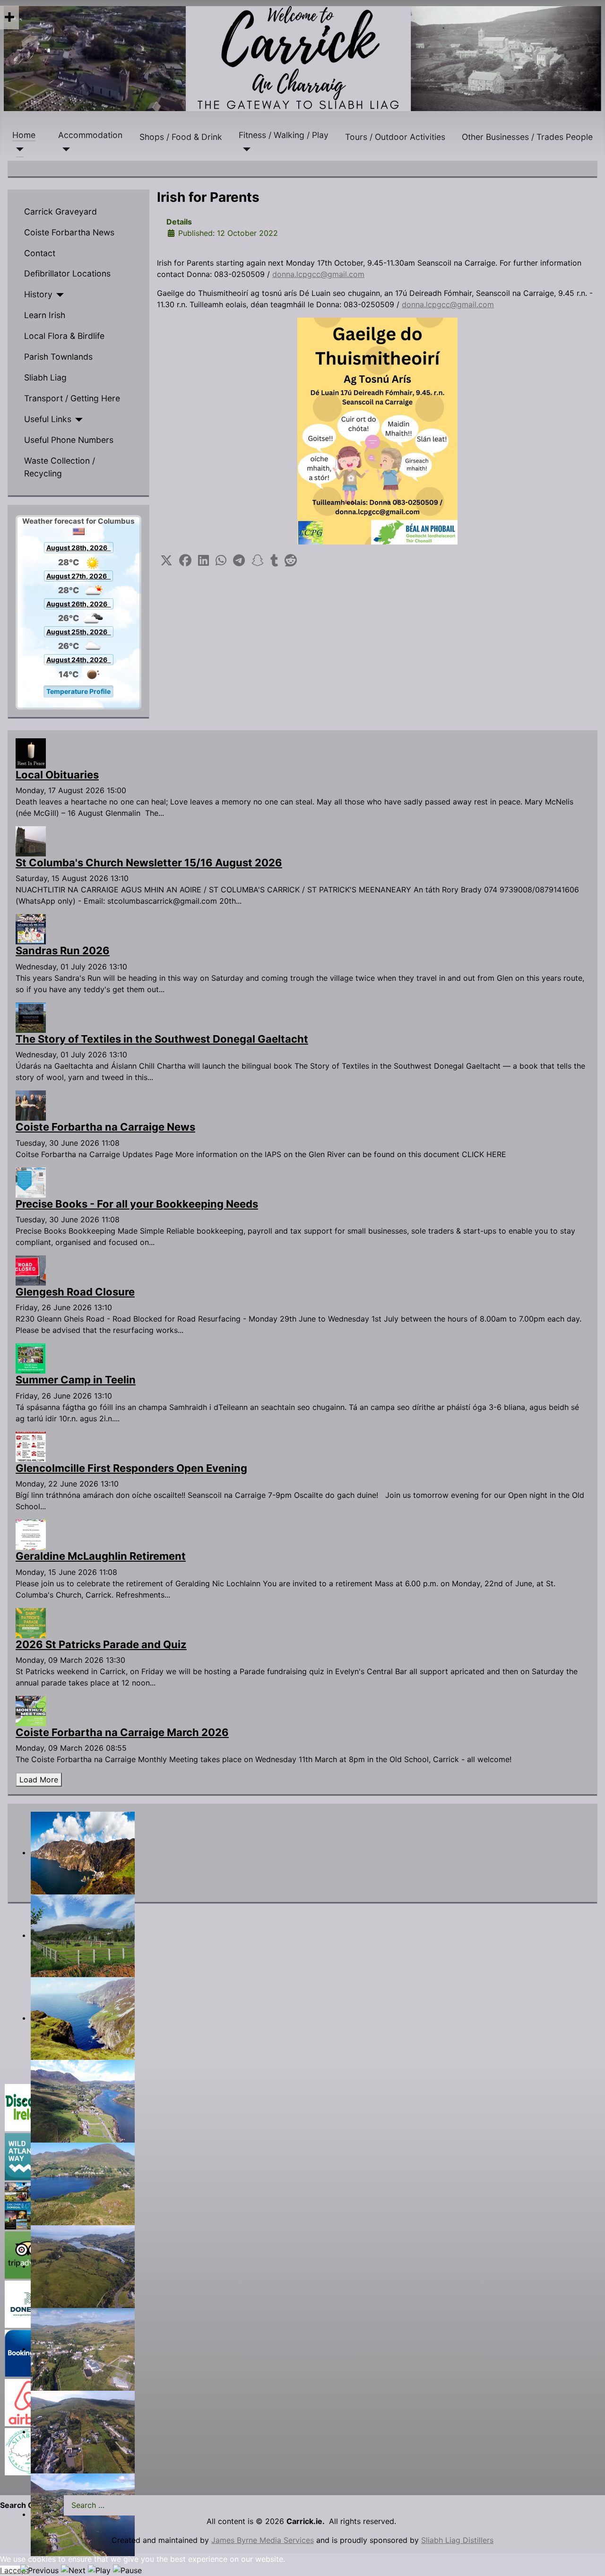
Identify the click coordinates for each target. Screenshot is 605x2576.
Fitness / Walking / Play (284, 135)
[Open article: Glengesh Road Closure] (31, 1270)
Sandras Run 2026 (63, 951)
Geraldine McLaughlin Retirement (101, 1556)
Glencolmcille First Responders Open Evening (131, 1468)
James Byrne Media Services (263, 2540)
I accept (14, 2570)
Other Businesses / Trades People (527, 137)
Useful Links (48, 419)
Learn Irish (45, 315)
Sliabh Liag (45, 377)
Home (24, 135)
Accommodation (90, 135)
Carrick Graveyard (60, 212)
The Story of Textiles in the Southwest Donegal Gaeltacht (162, 1039)
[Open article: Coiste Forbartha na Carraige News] (31, 1105)
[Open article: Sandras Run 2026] (31, 929)
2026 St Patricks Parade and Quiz (101, 1644)
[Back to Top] (588, 2559)
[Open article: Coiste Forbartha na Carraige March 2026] (31, 1710)
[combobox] (131, 2505)
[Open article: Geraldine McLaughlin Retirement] (31, 1534)
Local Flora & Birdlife (64, 336)
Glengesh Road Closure (75, 1292)
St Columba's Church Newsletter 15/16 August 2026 (149, 863)
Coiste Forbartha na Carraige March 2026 (122, 1732)
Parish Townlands (58, 357)
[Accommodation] (64, 149)
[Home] (18, 149)
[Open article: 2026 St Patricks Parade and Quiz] (31, 1622)
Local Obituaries (57, 775)
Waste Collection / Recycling (60, 467)
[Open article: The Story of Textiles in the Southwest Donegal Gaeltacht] (31, 1017)
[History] (58, 295)
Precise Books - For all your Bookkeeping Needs (137, 1204)
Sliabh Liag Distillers (457, 2540)
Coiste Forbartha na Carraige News (105, 1127)
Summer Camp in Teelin (76, 1380)
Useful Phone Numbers (69, 440)
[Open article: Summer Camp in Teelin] (31, 1358)
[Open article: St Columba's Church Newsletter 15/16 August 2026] (31, 840)
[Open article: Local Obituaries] (31, 752)
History (38, 294)
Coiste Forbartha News (69, 232)
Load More (39, 1780)
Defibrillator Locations (67, 273)
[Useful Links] (77, 420)
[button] (166, 561)
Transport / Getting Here (72, 398)
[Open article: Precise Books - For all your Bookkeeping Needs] (31, 1182)
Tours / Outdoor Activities (395, 137)
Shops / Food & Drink (181, 137)
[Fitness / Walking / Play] (245, 149)
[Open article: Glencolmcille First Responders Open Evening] (31, 1446)
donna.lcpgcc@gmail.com (318, 274)
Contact (40, 253)
